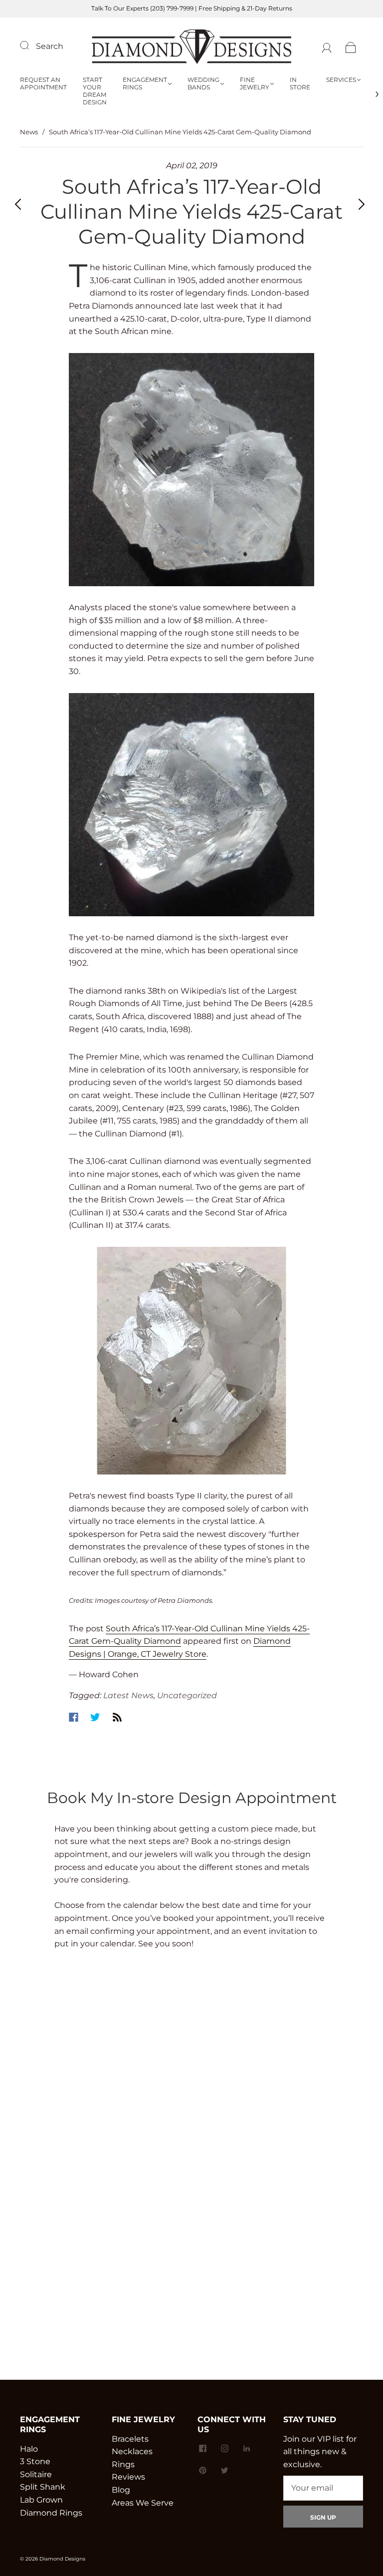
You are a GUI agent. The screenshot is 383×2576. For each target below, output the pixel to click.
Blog (121, 2490)
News (29, 132)
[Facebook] (74, 1717)
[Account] (327, 46)
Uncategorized (187, 1695)
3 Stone (35, 2461)
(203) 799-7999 (172, 8)
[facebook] (202, 2449)
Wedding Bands (203, 83)
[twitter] (224, 2471)
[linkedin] (246, 2449)
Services (341, 80)
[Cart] (351, 46)
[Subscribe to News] (117, 1717)
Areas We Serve (143, 2503)
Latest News (128, 1695)
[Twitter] (95, 1717)
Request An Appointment (43, 83)
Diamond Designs (62, 2559)
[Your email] (323, 2488)
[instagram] (224, 2449)
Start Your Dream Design (95, 91)
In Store (300, 83)
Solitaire (36, 2474)
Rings (123, 2464)
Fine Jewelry (255, 83)
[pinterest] (202, 2471)
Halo (29, 2449)
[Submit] (31, 45)
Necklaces (132, 2451)
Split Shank (43, 2487)
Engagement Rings (145, 83)
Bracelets (130, 2439)
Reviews (128, 2477)
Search (50, 46)
